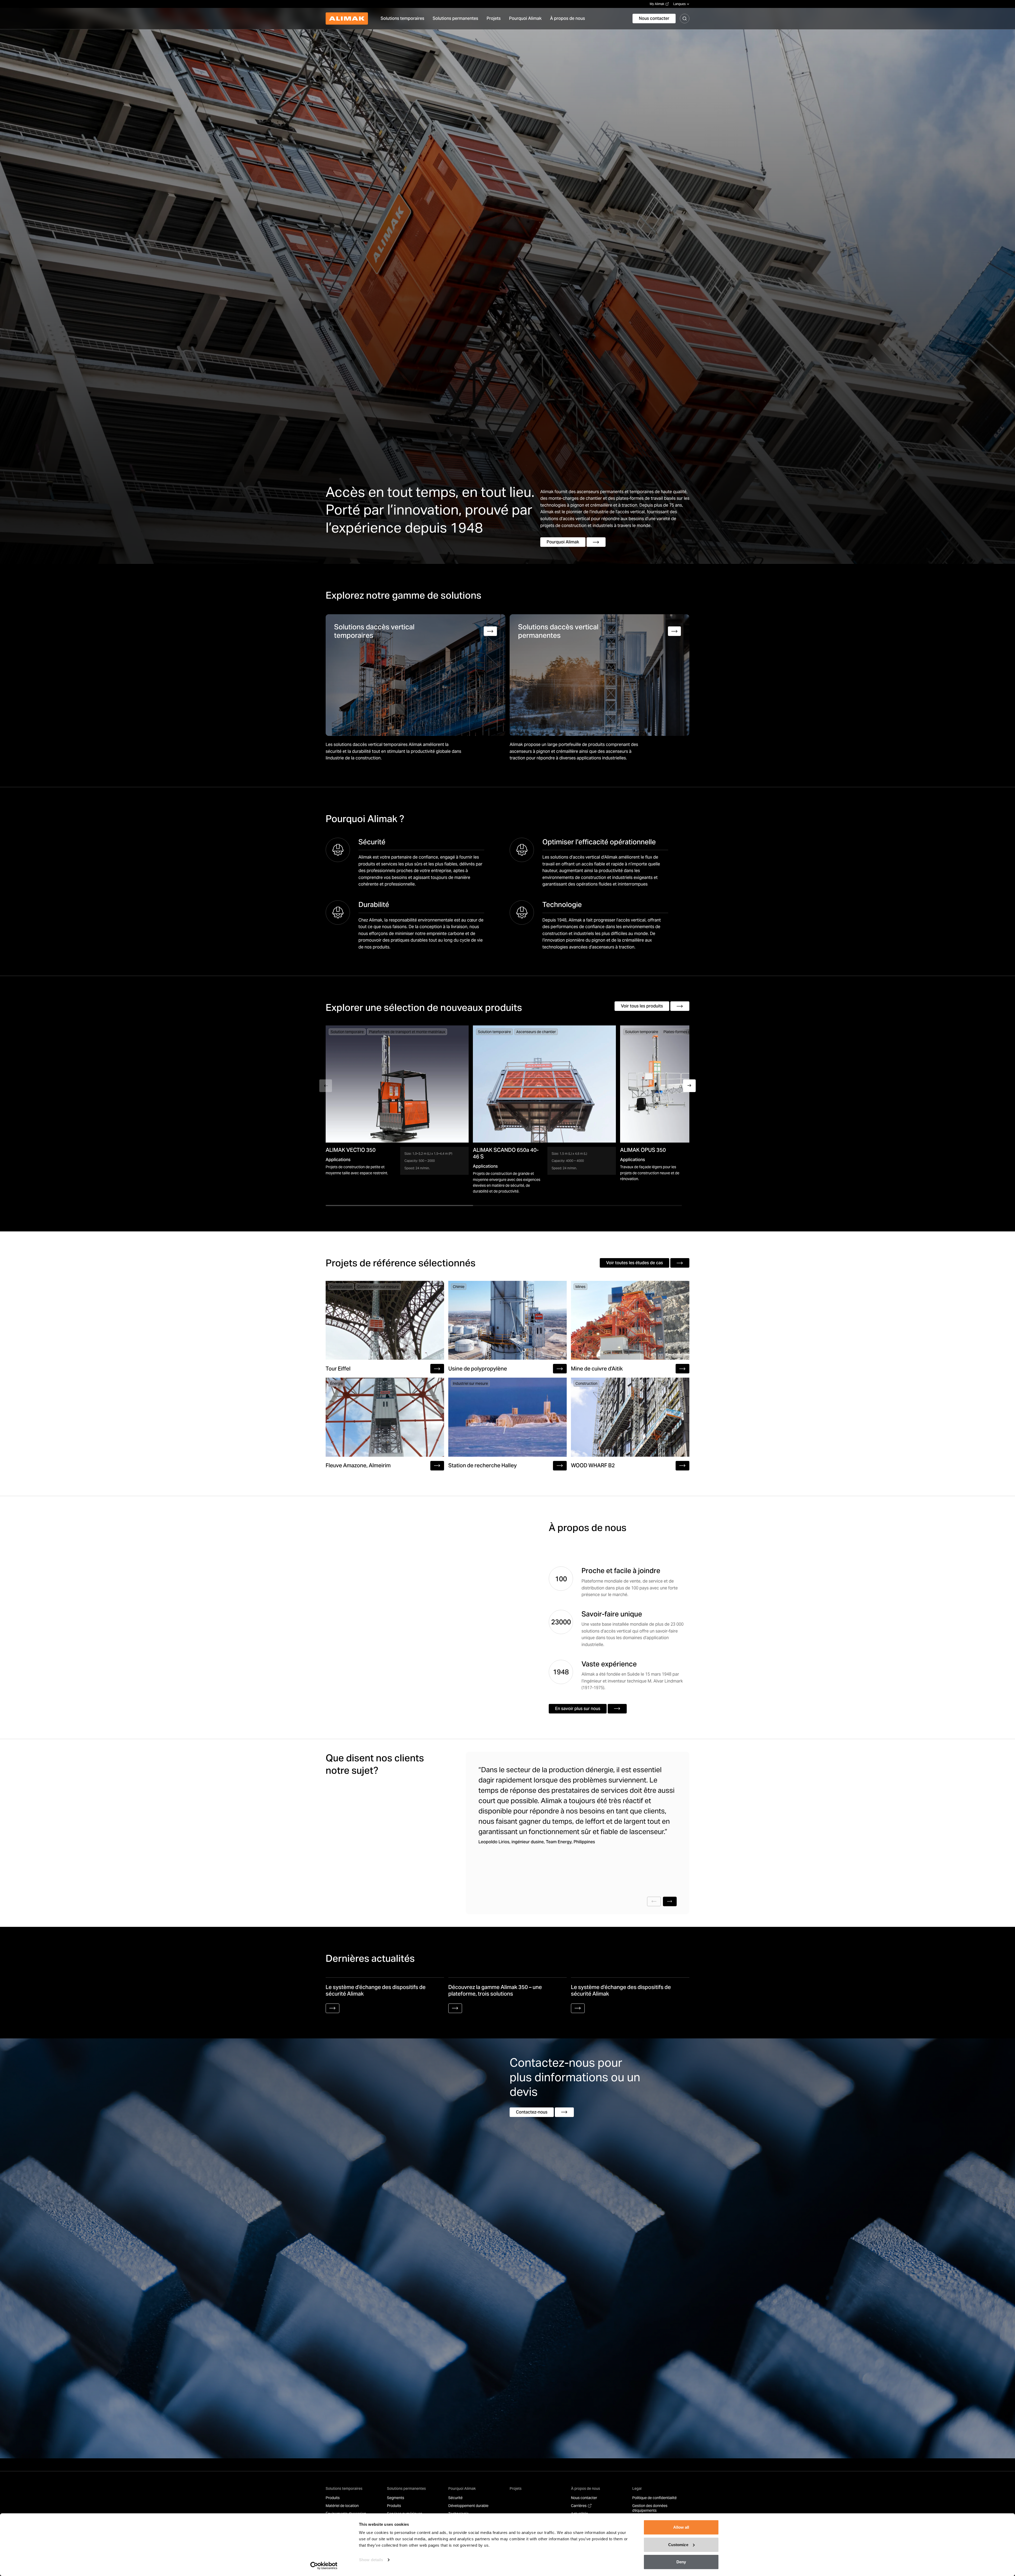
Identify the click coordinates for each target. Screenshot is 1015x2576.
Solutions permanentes (406, 2488)
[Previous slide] (654, 1901)
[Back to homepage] (347, 19)
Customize (678, 2545)
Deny (681, 2562)
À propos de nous (585, 2488)
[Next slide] (670, 1901)
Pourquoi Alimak (462, 2488)
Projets (516, 2488)
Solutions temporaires (344, 2488)
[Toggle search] (685, 19)
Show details (371, 2560)
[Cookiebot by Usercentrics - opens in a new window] (324, 2566)
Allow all (681, 2527)
